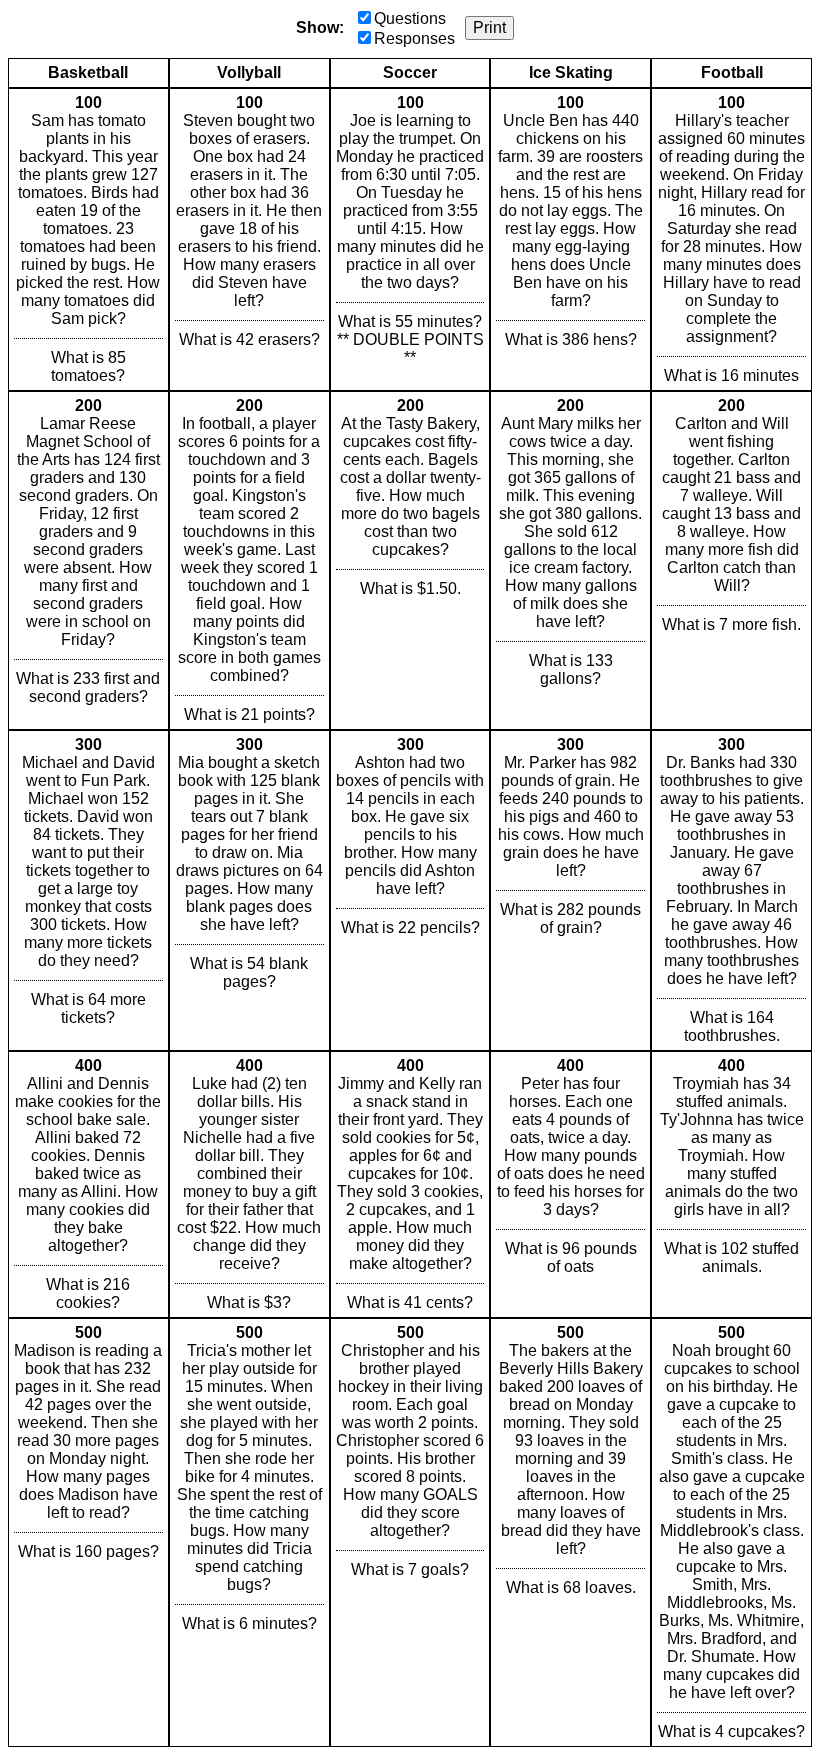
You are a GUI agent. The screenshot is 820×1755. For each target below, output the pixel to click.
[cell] (88, 239)
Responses (414, 38)
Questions (410, 18)
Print (489, 27)
